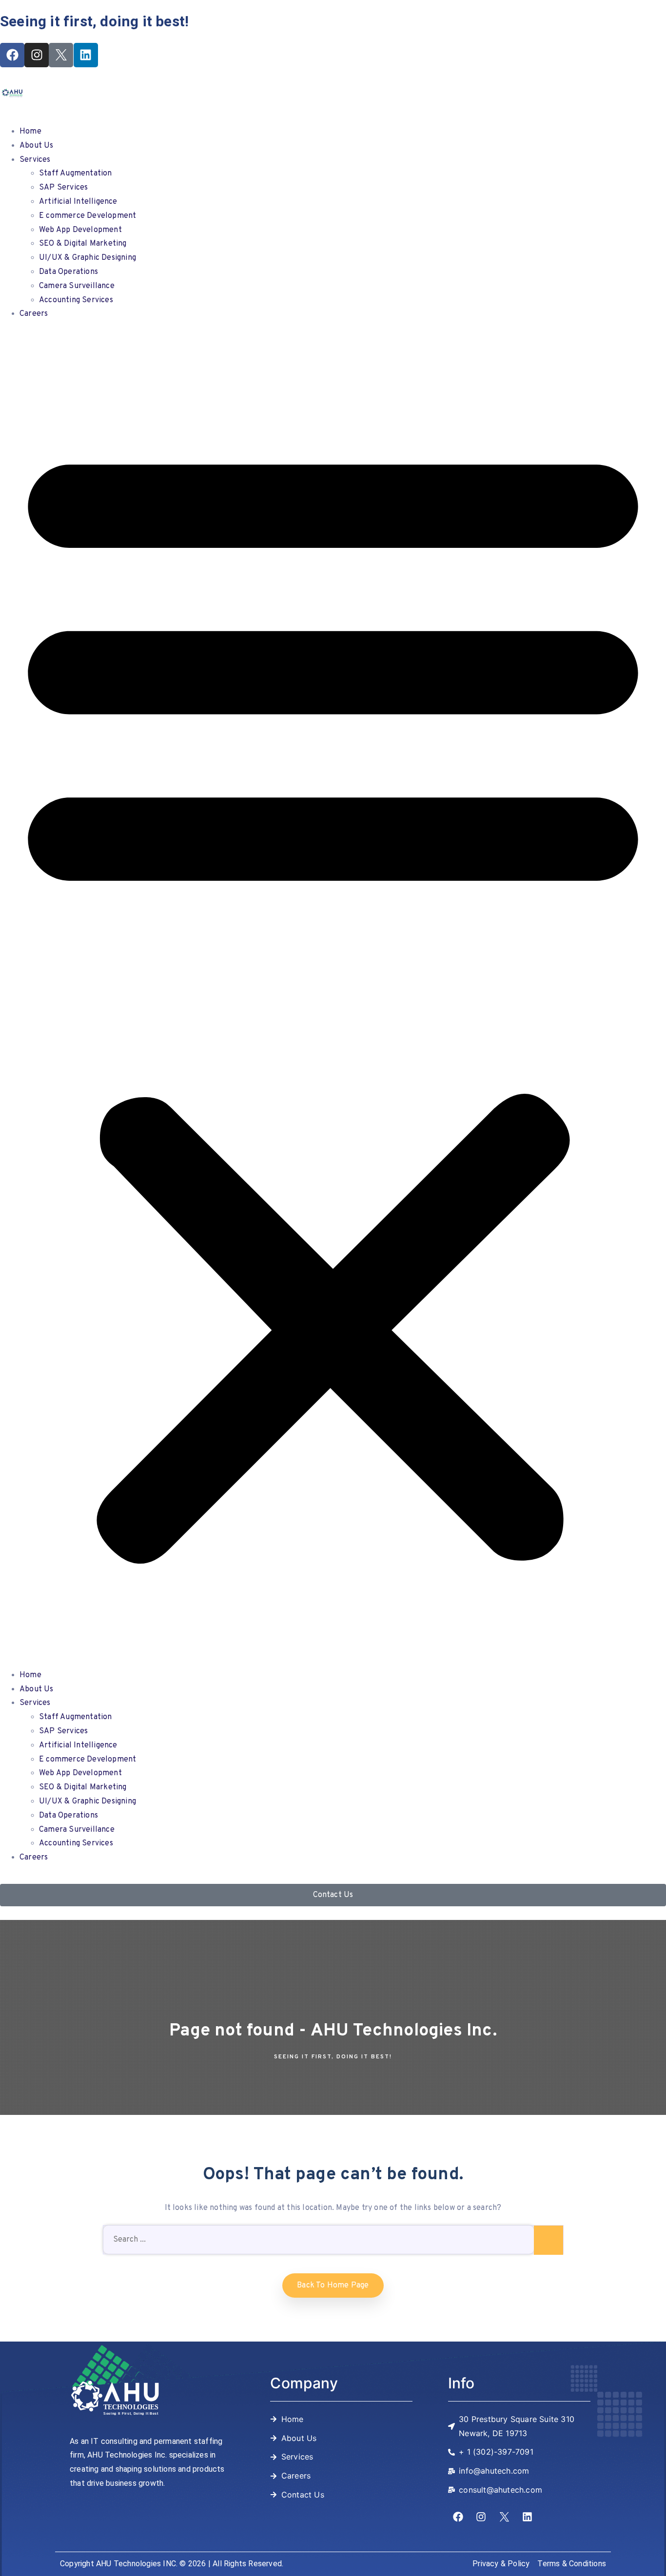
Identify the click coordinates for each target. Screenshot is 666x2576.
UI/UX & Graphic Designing (88, 258)
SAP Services (63, 188)
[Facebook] (12, 55)
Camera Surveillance (77, 286)
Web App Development (80, 230)
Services (35, 160)
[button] (333, 997)
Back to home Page (333, 2285)
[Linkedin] (86, 55)
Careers (34, 314)
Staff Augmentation (76, 174)
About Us (37, 146)
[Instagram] (37, 55)
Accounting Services (76, 300)
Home (30, 132)
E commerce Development (88, 216)
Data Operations (69, 272)
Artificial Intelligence (78, 202)
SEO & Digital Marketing (83, 244)
